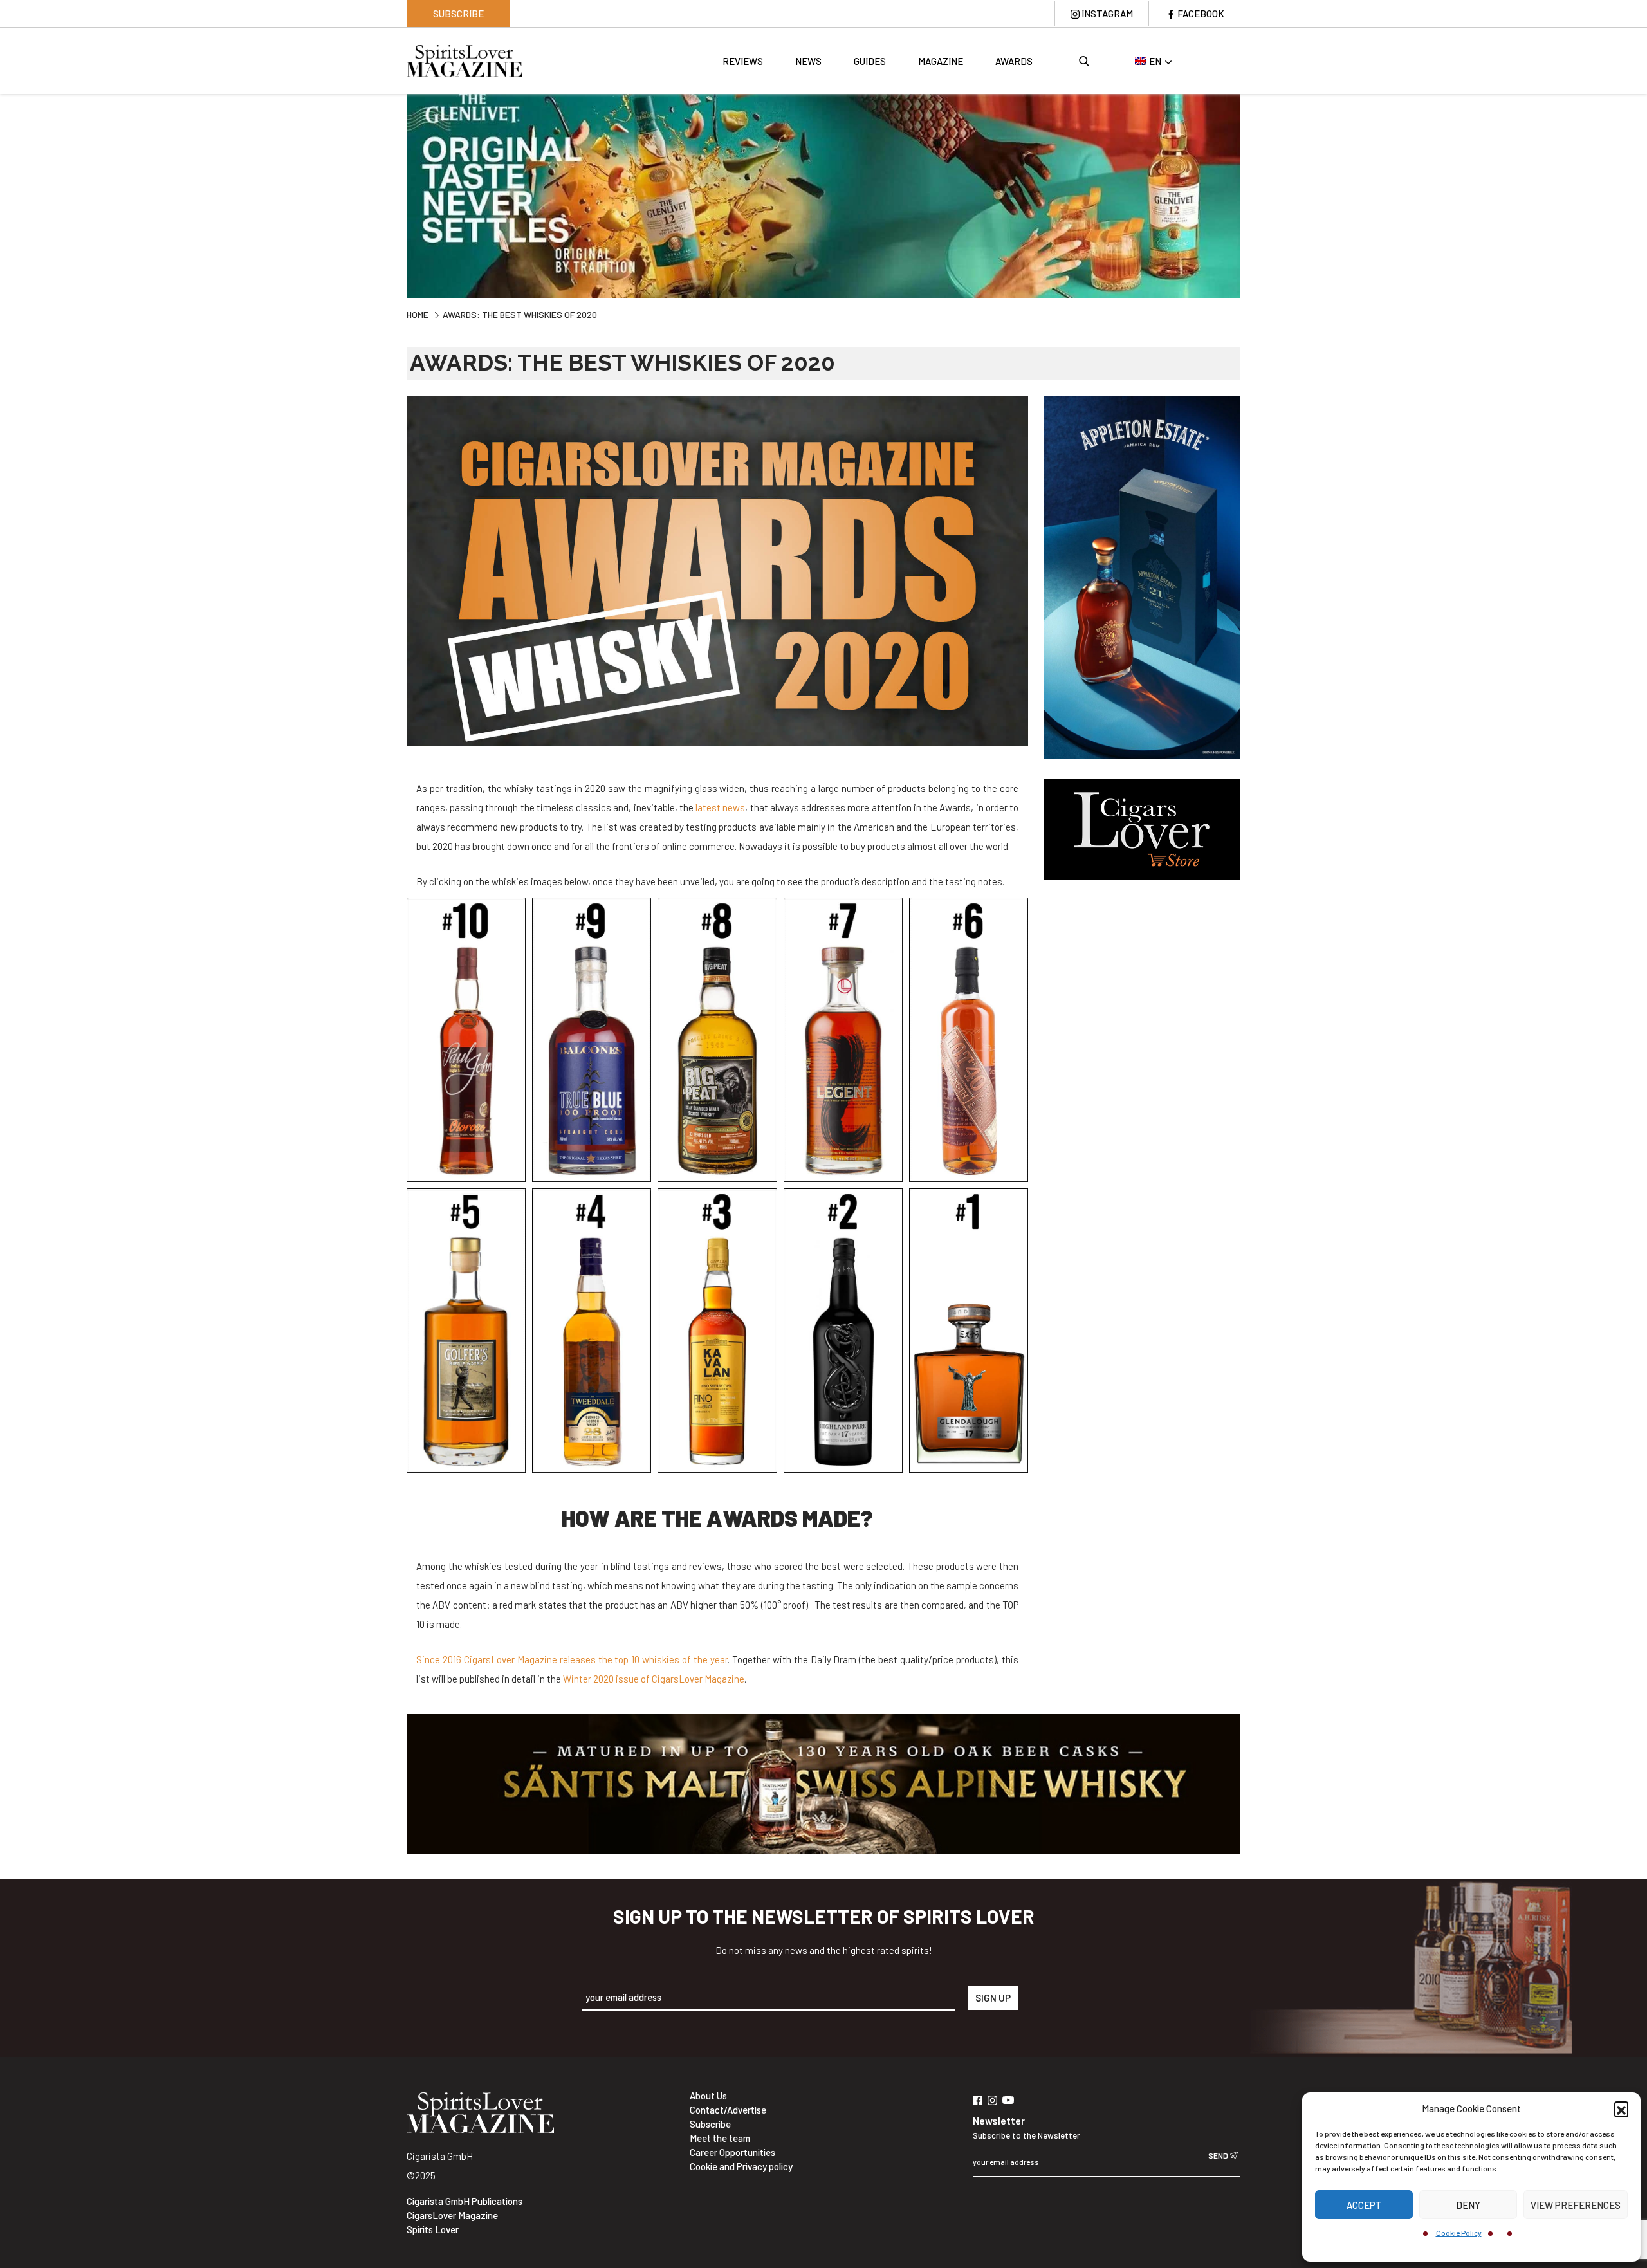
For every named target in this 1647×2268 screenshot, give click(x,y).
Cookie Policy (1459, 2233)
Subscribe (458, 14)
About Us (708, 2096)
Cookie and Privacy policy (741, 2166)
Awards (1014, 61)
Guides (870, 61)
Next (1250, 194)
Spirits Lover (433, 2229)
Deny (1468, 2205)
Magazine (941, 61)
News (808, 61)
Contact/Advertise (728, 2110)
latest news (720, 807)
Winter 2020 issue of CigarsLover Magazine (654, 1679)
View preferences (1576, 2205)
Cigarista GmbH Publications (465, 2201)
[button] (1621, 2108)
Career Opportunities (732, 2152)
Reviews (743, 61)
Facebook (1201, 14)
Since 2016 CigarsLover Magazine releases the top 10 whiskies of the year (572, 1659)
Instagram (1107, 14)
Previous (397, 194)
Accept (1364, 2205)
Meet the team (720, 2138)
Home (418, 314)
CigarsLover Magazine (452, 2215)
